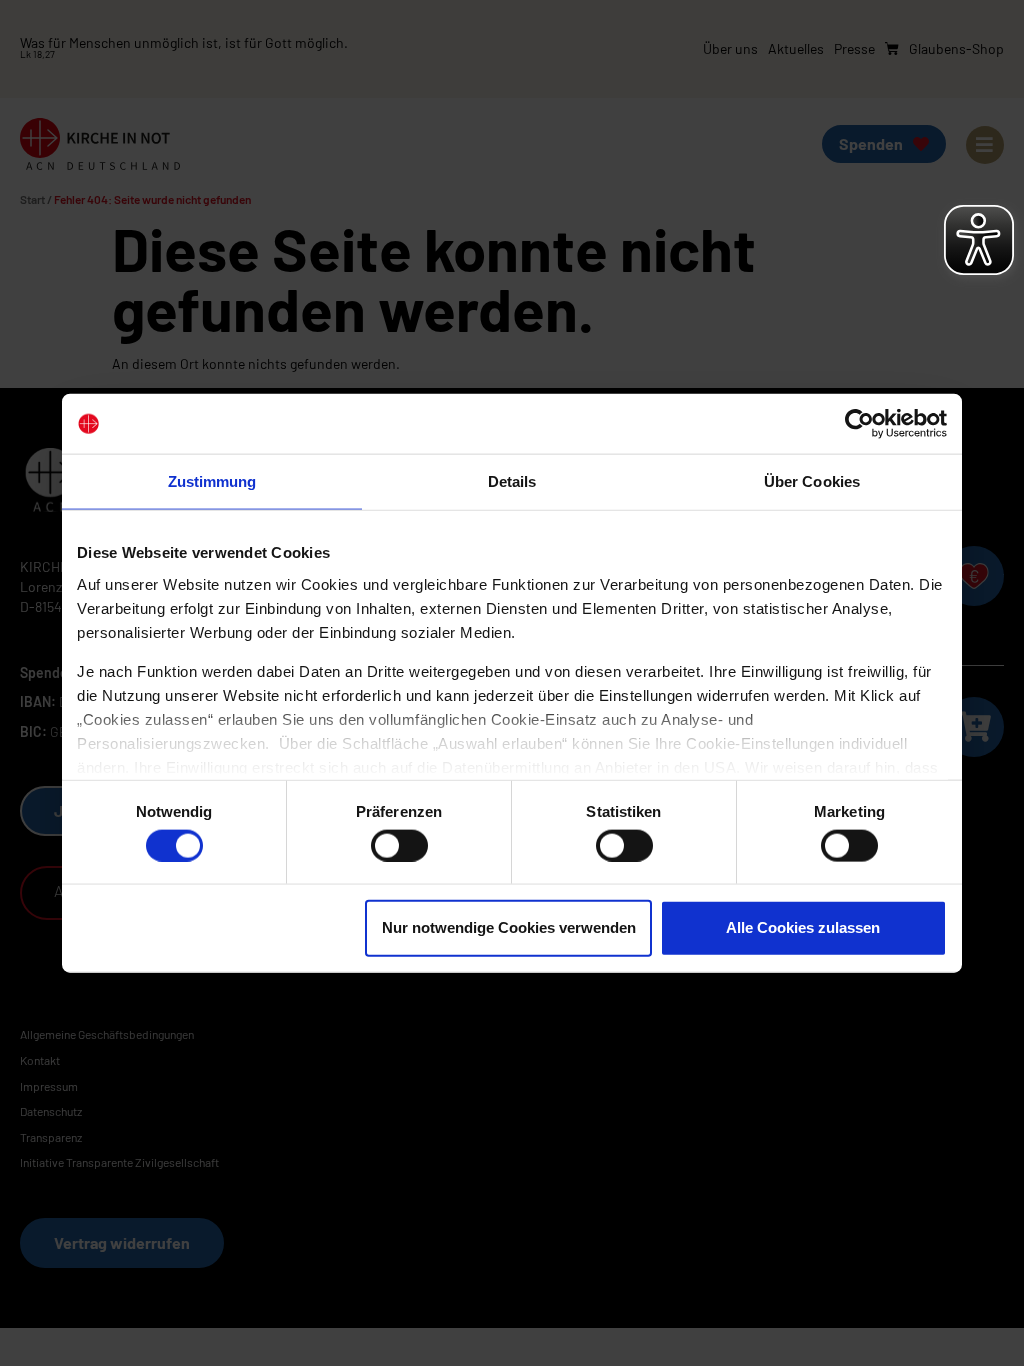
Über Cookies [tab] (812, 481)
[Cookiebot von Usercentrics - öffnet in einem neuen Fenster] (859, 424)
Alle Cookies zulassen (803, 927)
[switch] (399, 845)
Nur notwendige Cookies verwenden (509, 927)
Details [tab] (512, 481)
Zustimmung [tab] (212, 481)
